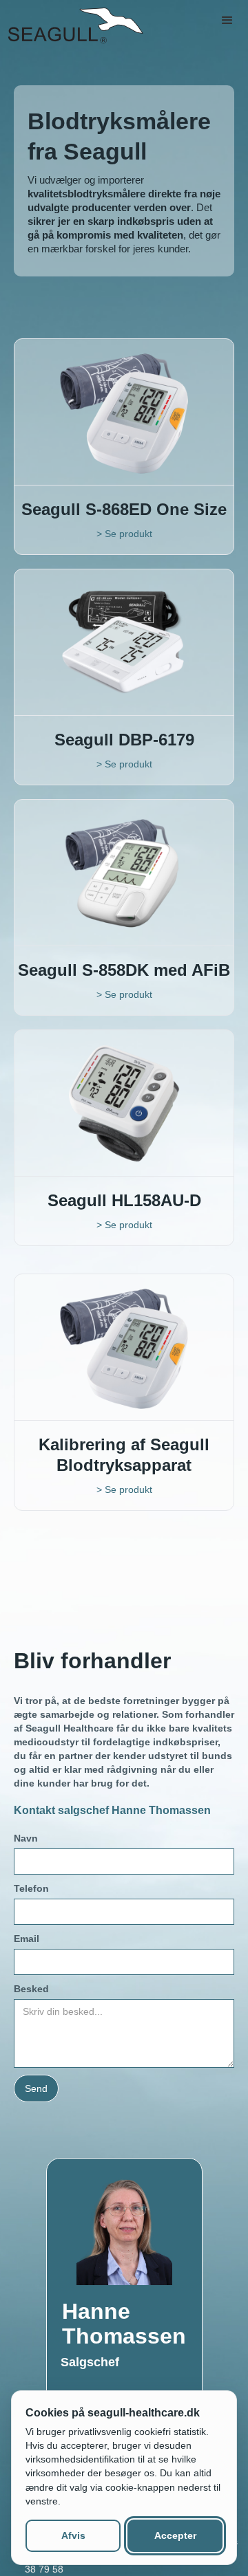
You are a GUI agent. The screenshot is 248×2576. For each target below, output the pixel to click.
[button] (227, 21)
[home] (73, 25)
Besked (31, 1989)
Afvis (73, 2535)
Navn (26, 1838)
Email (27, 1939)
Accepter (175, 2535)
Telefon (31, 1888)
